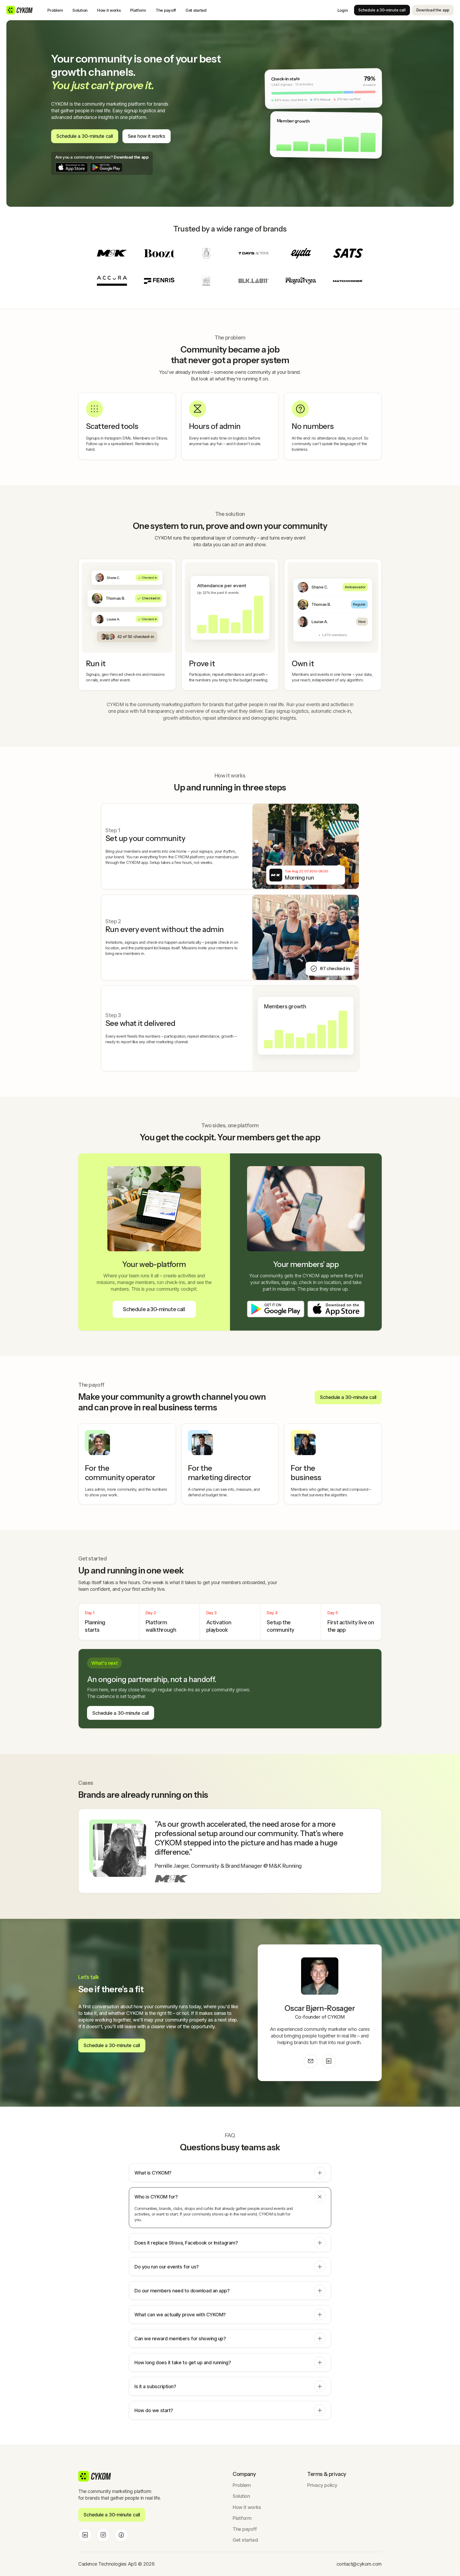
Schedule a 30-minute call (382, 10)
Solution (80, 10)
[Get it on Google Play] (106, 167)
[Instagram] (103, 2535)
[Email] (311, 2061)
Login (343, 10)
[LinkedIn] (329, 2061)
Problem (55, 10)
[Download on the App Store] (72, 167)
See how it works (147, 136)
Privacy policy (322, 2485)
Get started (196, 10)
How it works (109, 10)
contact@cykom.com (359, 2564)
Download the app (433, 10)
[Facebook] (121, 2535)
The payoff (166, 10)
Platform (138, 10)
